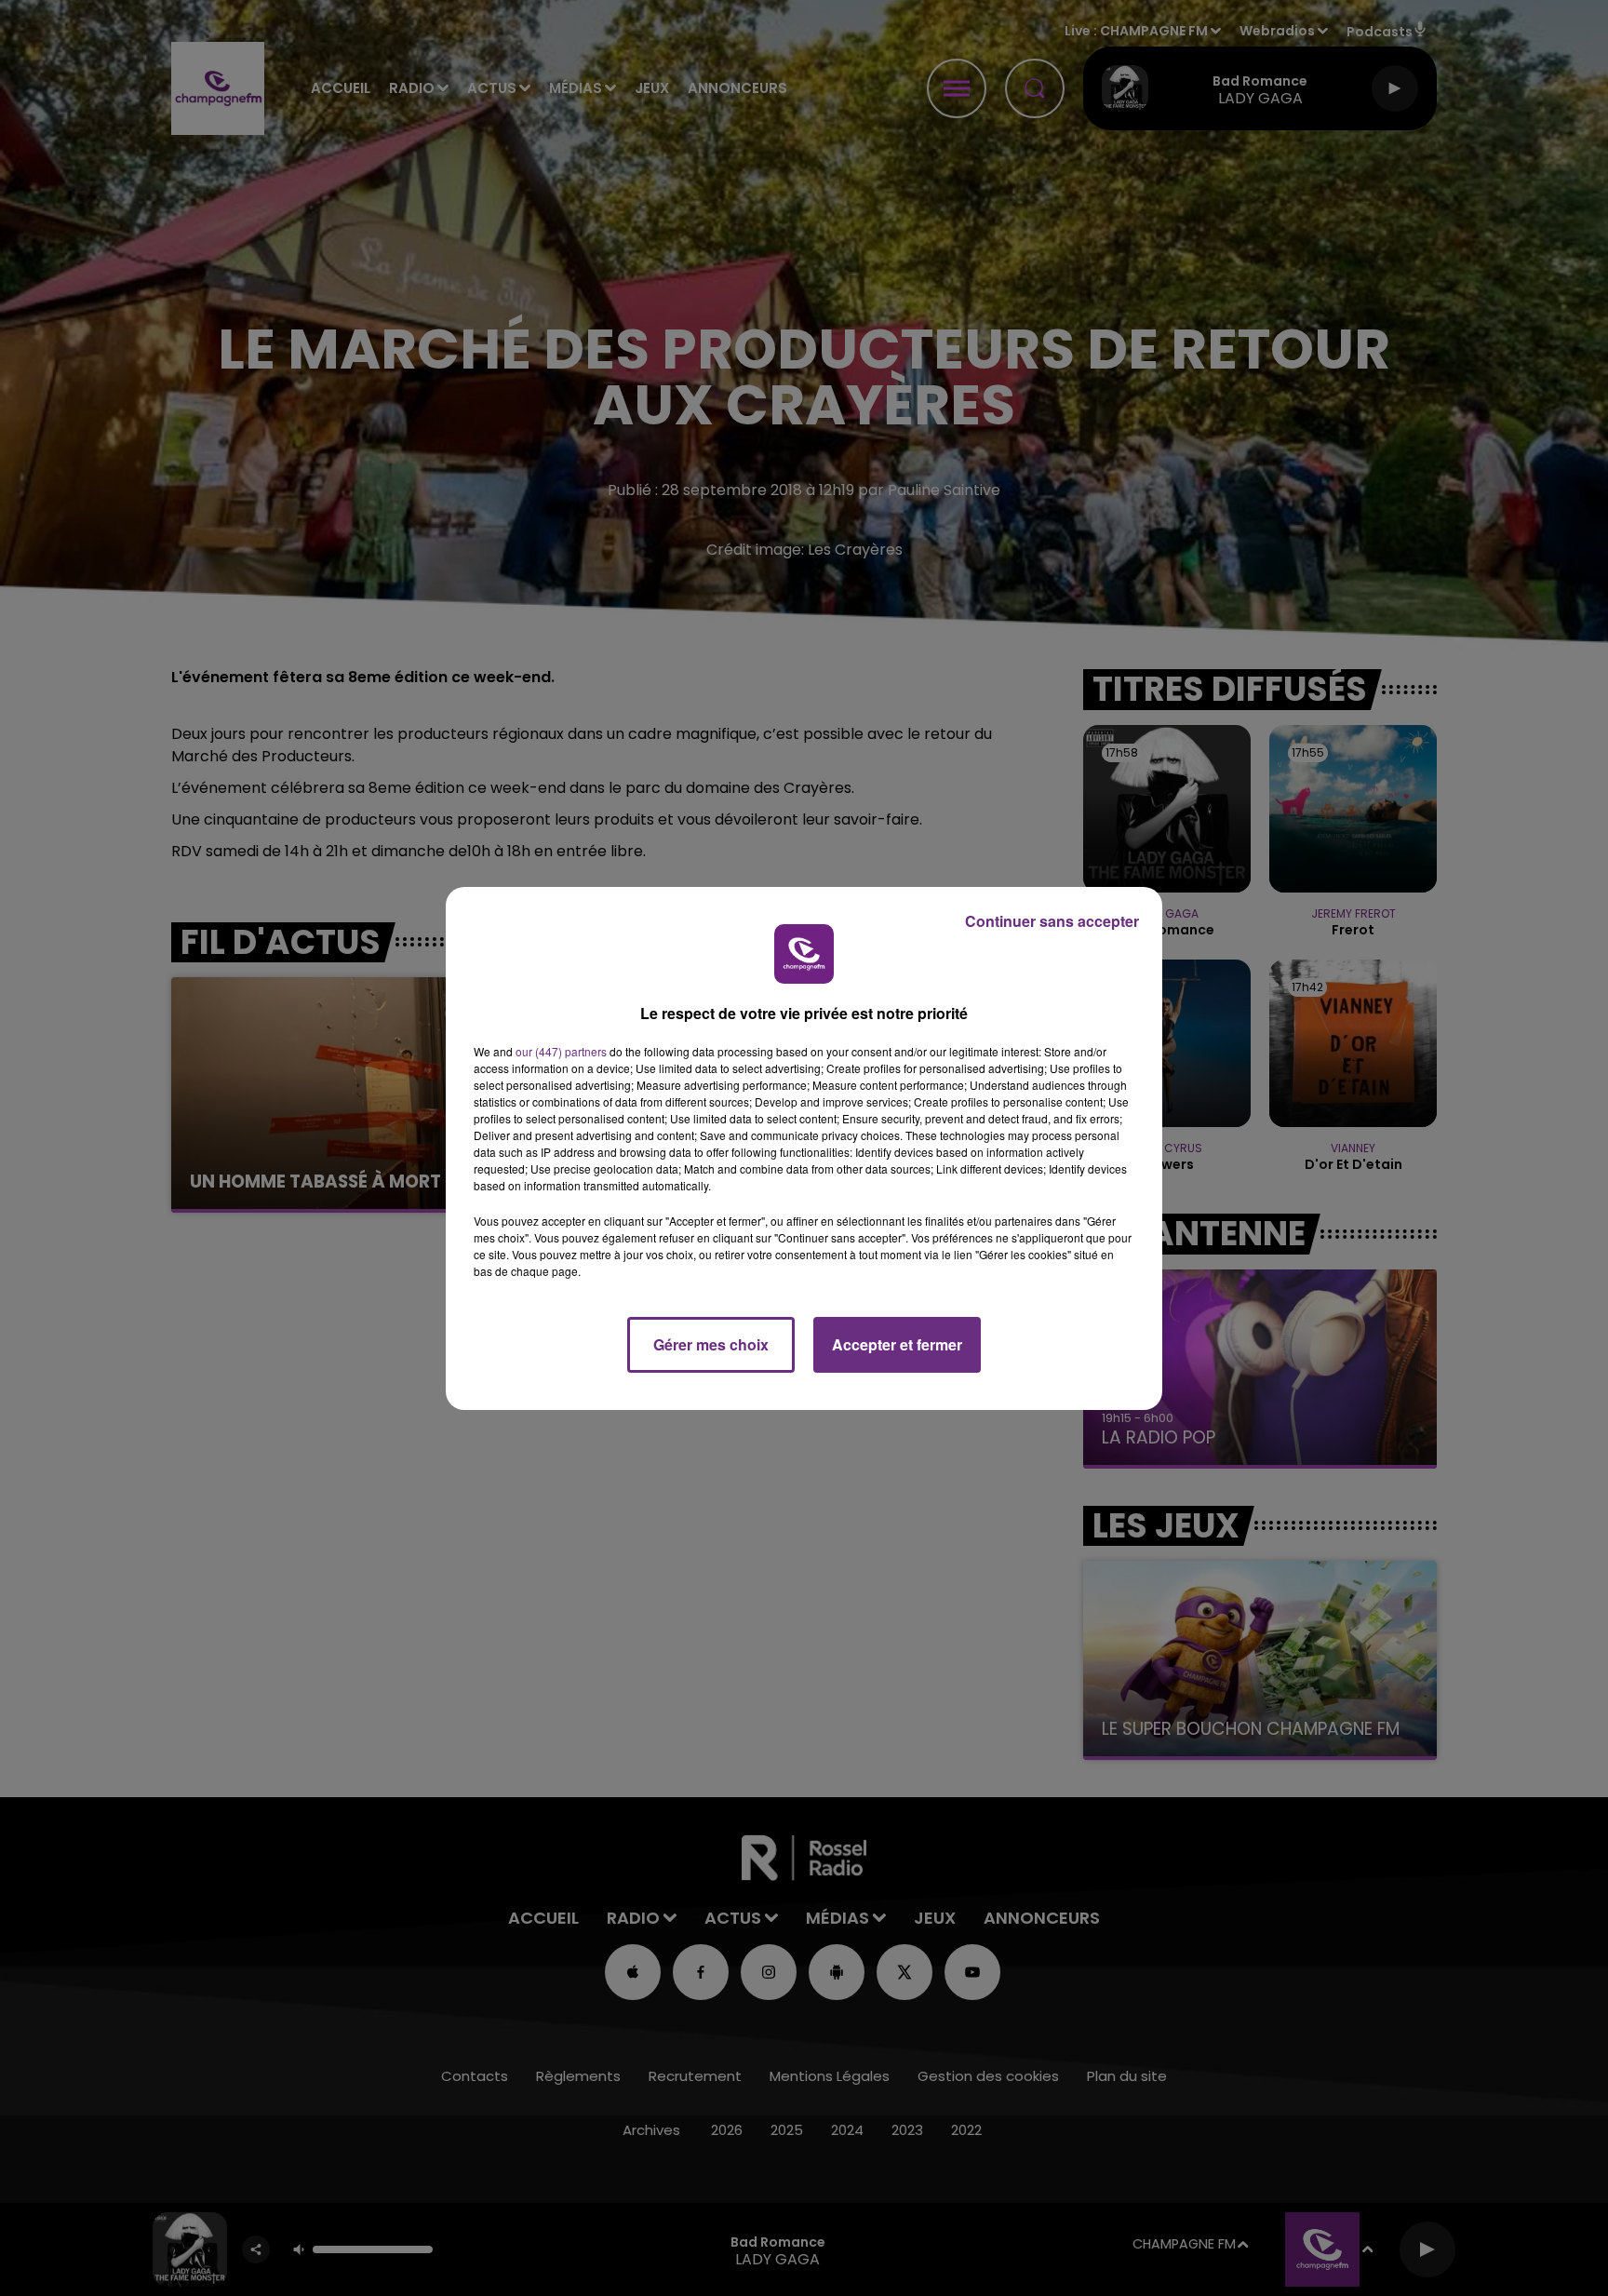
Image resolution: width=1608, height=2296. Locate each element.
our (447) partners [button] (561, 1051)
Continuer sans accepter (1052, 921)
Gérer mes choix (711, 1344)
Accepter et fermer (897, 1344)
